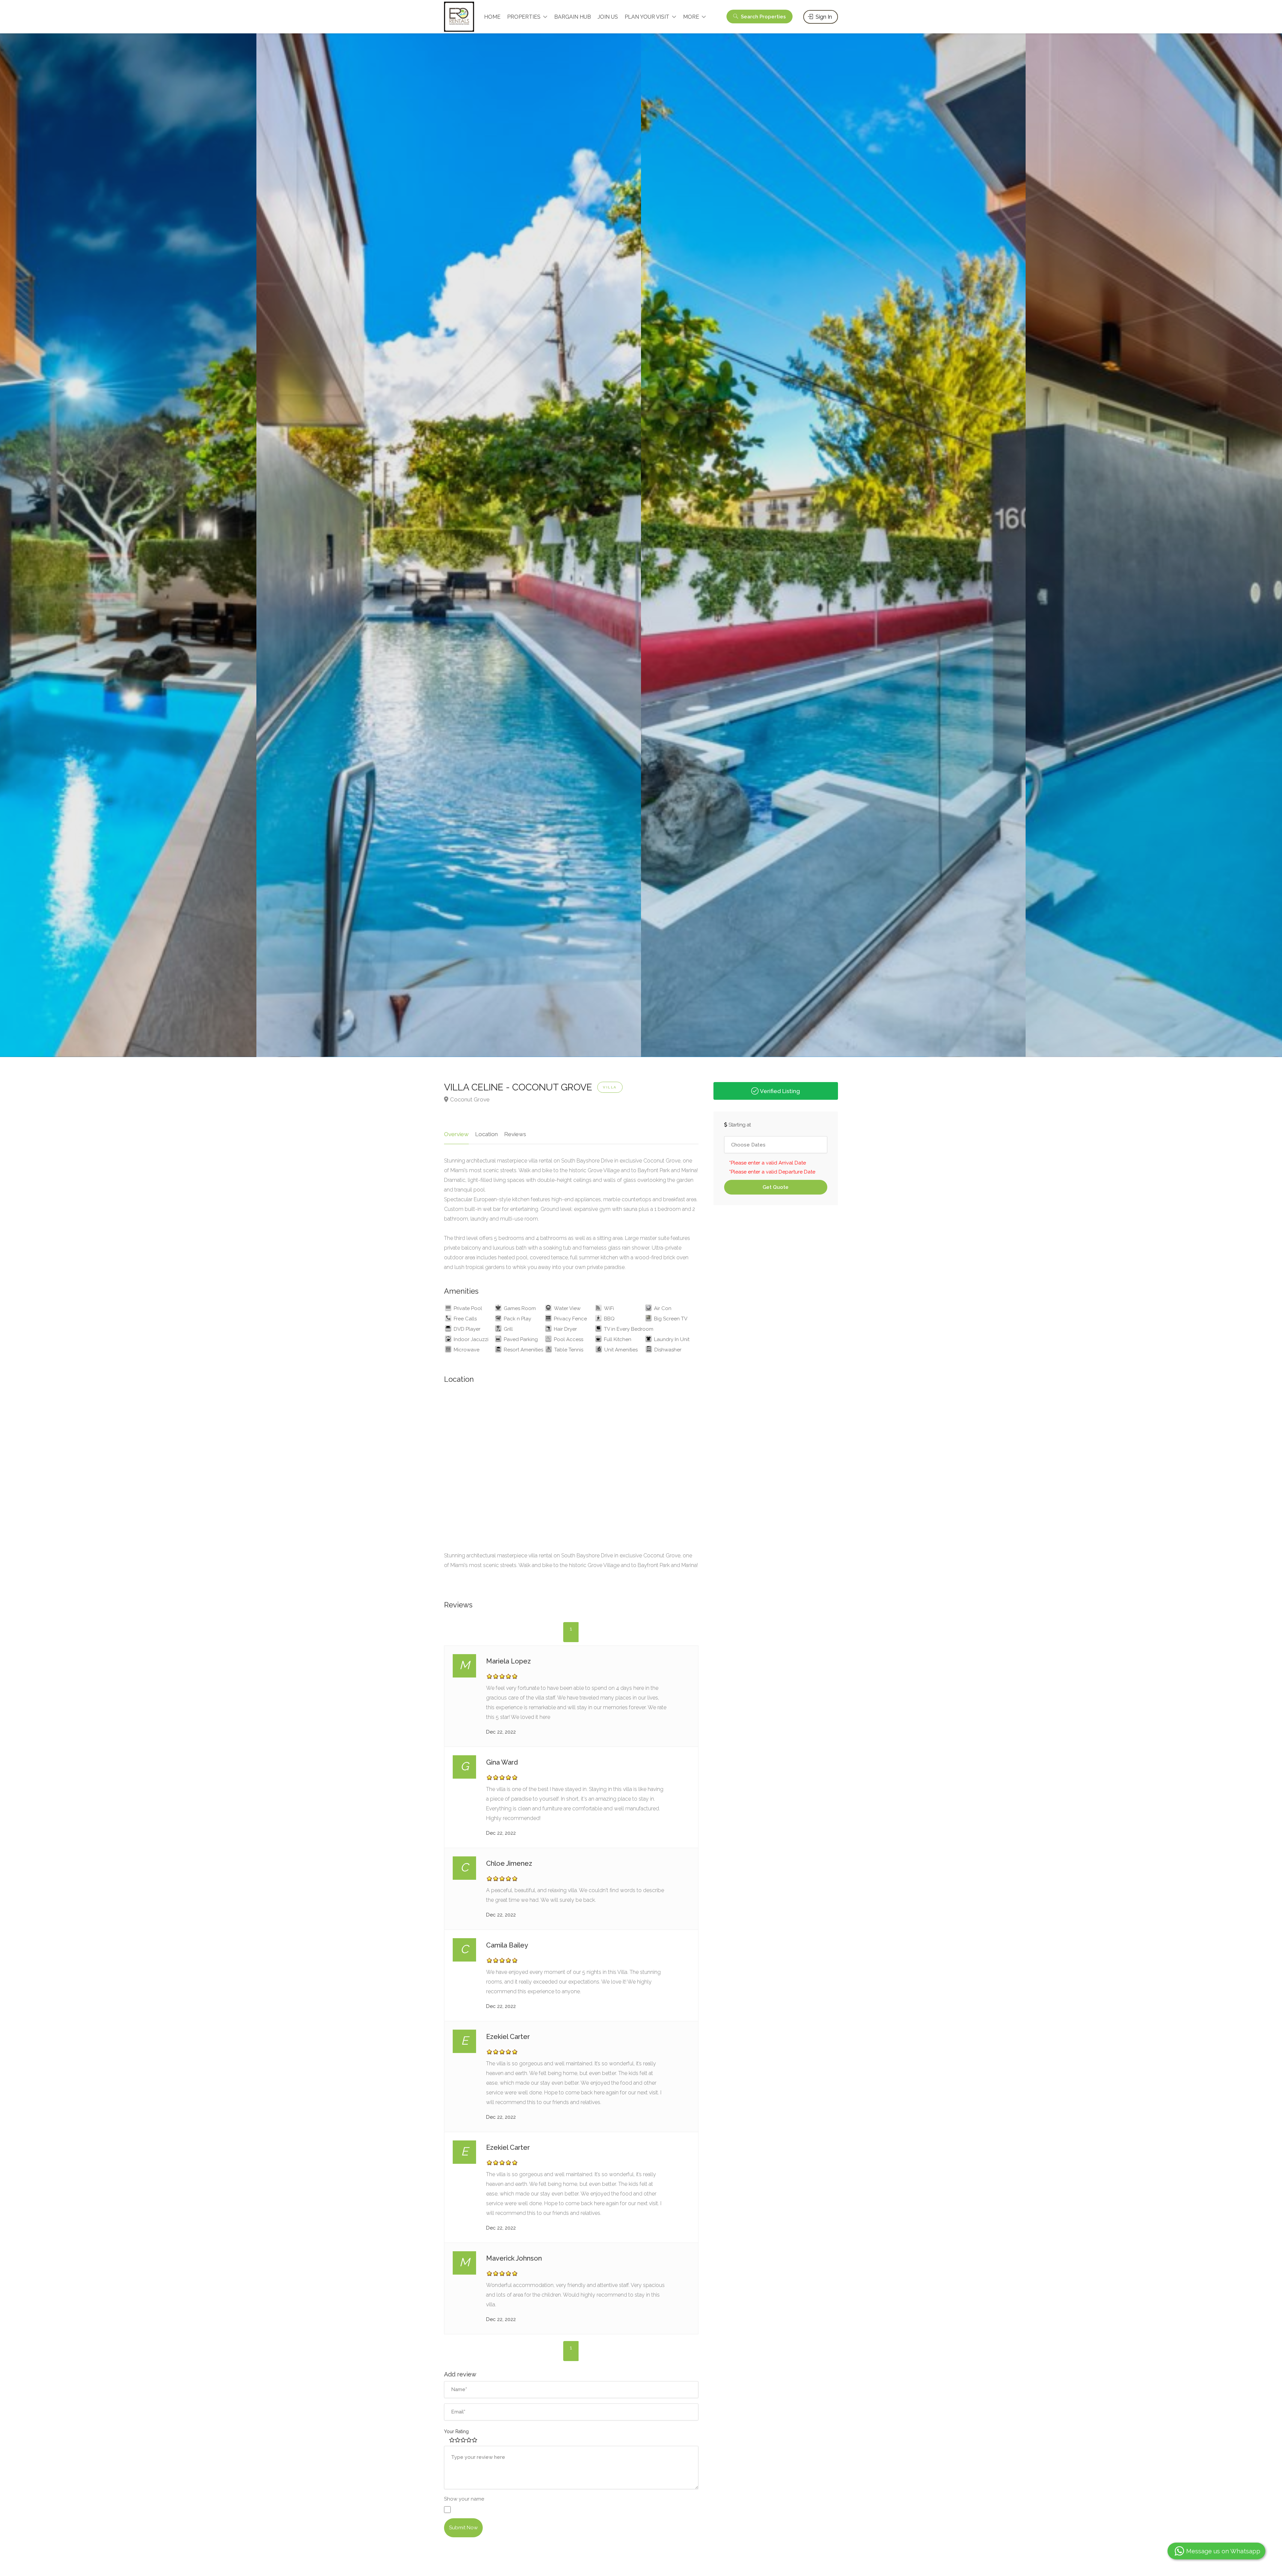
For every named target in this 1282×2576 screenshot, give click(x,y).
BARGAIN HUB (573, 17)
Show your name (464, 2499)
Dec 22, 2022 (501, 1732)
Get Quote (776, 1187)
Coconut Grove (470, 1099)
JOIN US (608, 17)
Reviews (515, 1134)
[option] (449, 542)
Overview (456, 1134)
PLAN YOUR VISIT (647, 17)
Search (763, 17)
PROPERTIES (524, 17)
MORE (691, 17)
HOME (492, 17)
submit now (463, 2528)
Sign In (823, 17)
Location (486, 1134)
